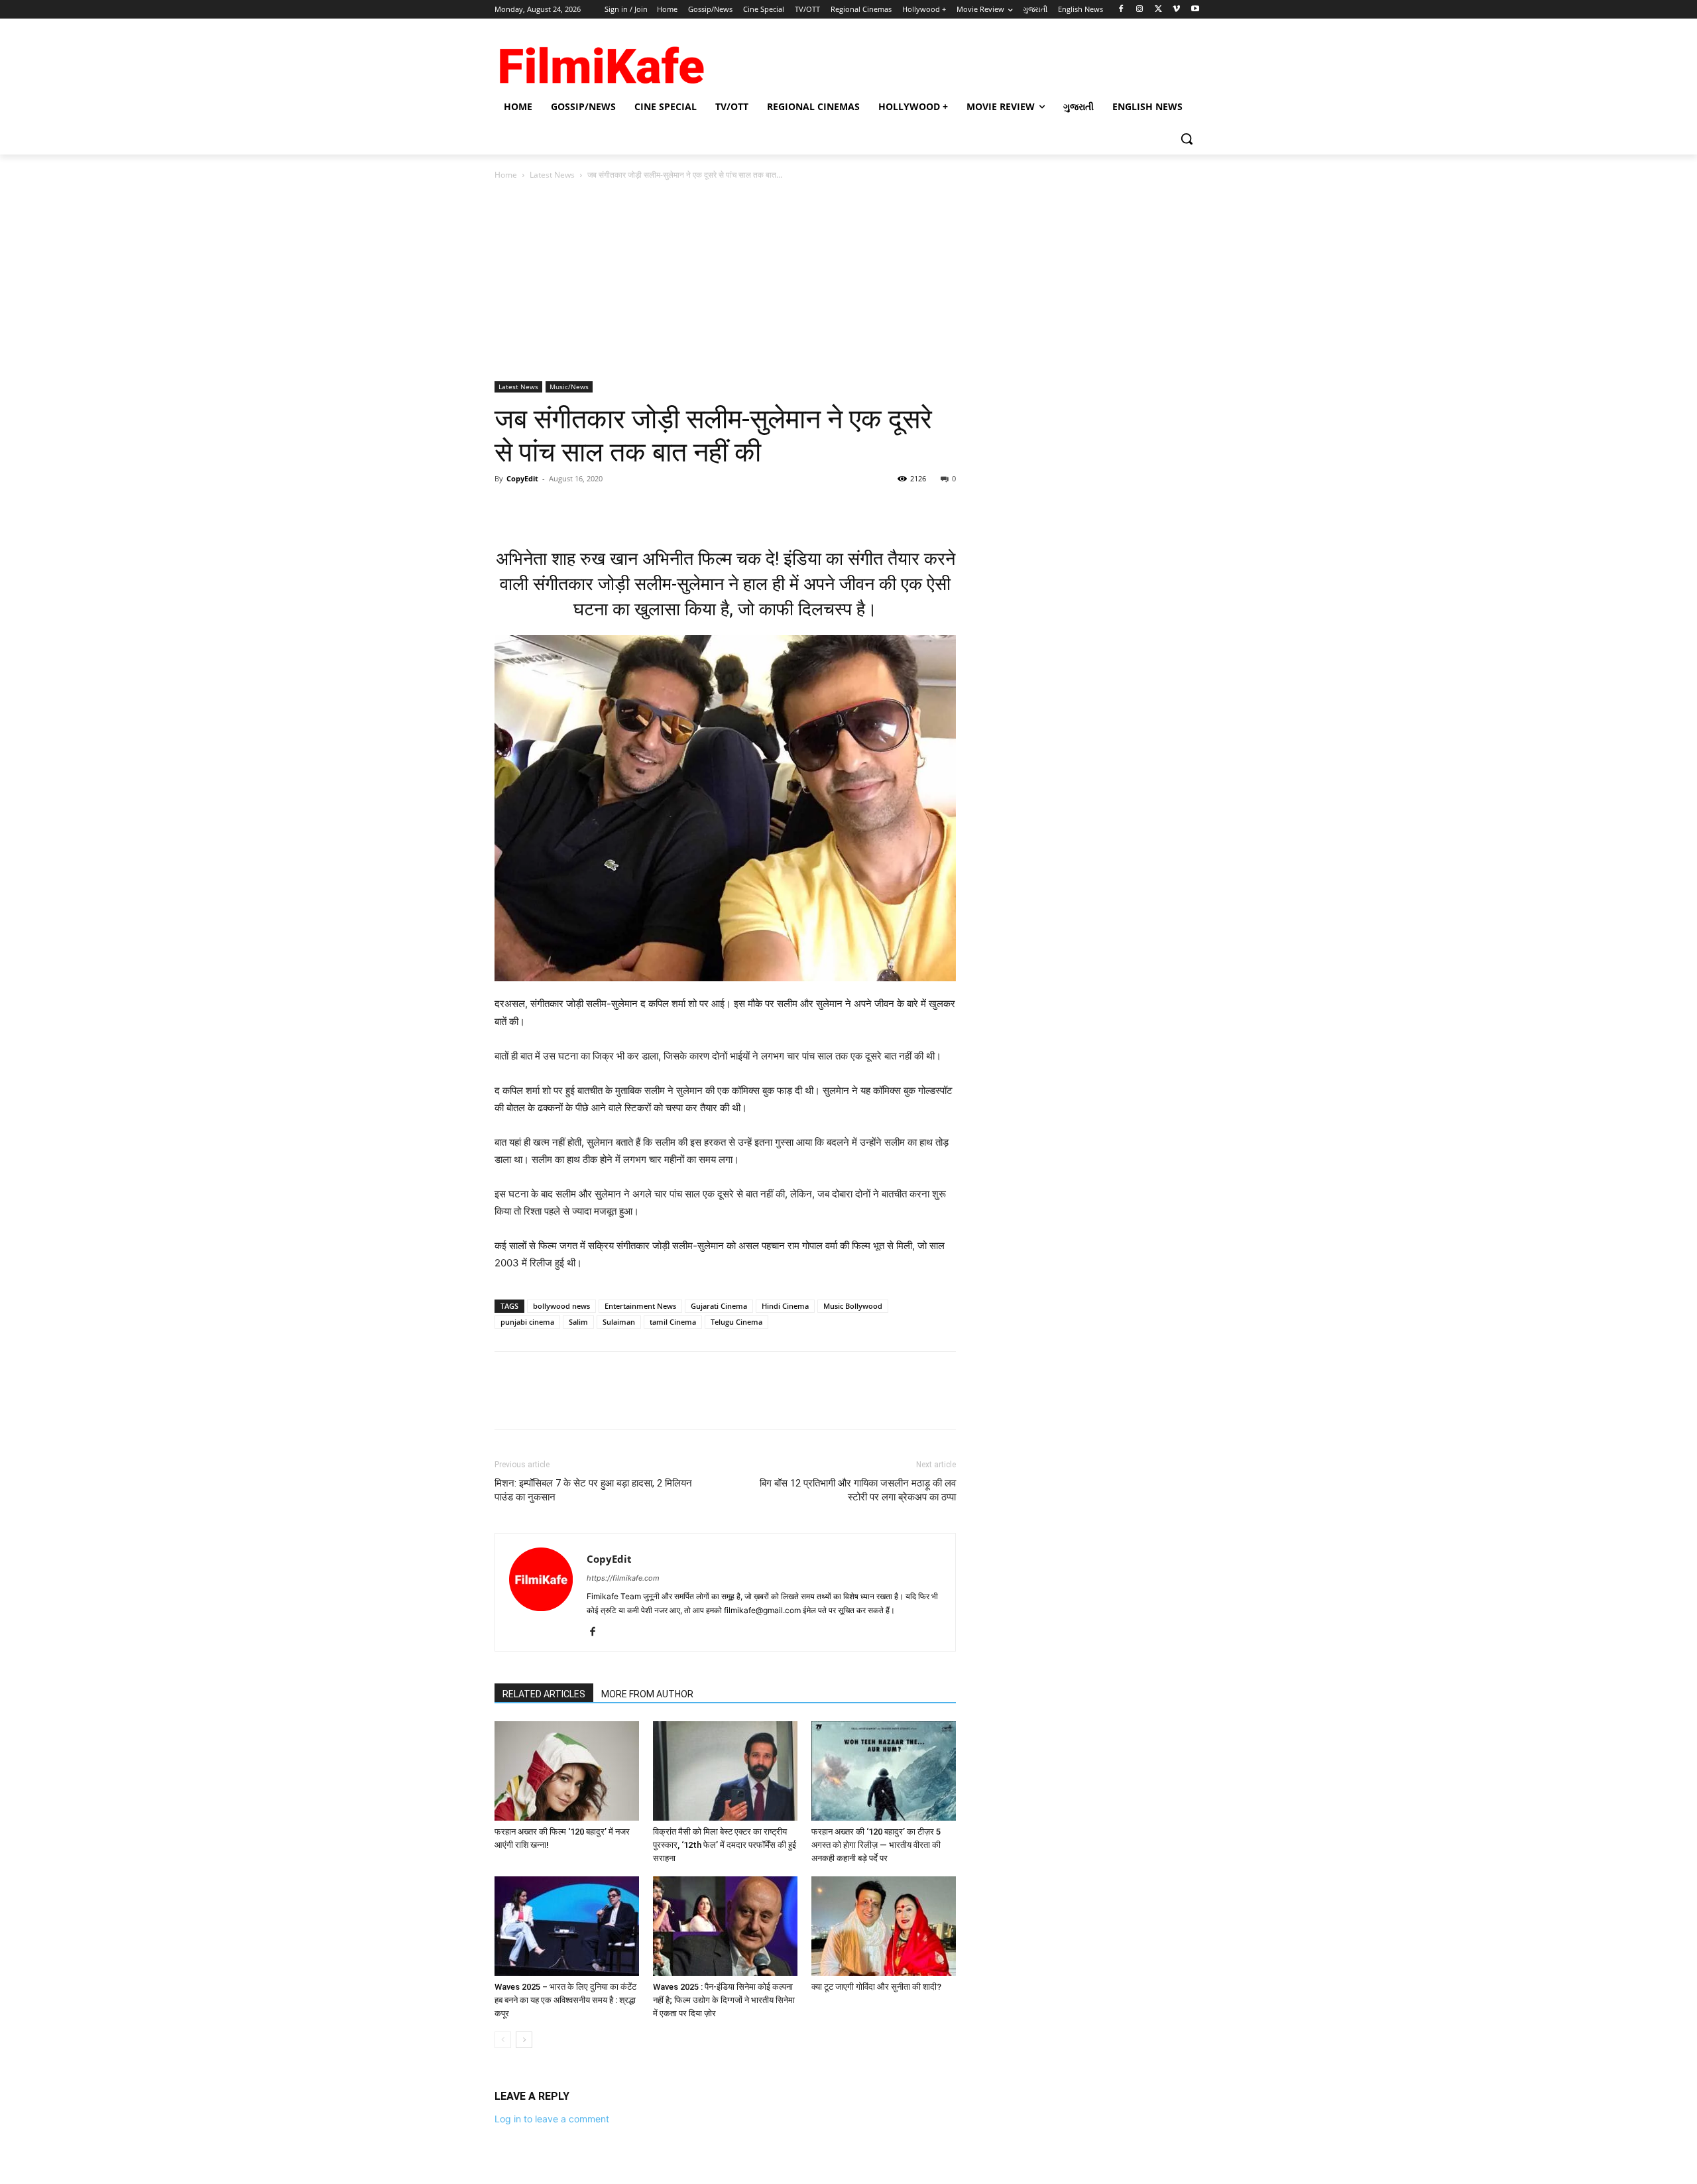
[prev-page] (503, 2040)
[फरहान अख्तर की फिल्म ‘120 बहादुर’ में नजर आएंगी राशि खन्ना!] (567, 1771)
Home (506, 175)
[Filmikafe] (601, 61)
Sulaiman (619, 1322)
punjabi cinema (527, 1322)
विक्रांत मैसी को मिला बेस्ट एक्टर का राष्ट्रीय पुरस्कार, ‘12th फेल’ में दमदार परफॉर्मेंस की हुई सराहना (725, 1845)
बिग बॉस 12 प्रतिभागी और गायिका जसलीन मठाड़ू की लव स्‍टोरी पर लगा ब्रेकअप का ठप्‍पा (858, 1490)
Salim (578, 1322)
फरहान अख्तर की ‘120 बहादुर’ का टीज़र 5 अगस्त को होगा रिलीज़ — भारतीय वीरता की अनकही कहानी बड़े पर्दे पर (876, 1845)
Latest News (552, 175)
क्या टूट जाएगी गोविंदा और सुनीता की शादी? (876, 1987)
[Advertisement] (848, 282)
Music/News (569, 387)
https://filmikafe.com (623, 1578)
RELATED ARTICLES (544, 1694)
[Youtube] (1195, 10)
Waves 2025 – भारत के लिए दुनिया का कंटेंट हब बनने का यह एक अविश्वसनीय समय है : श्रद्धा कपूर (565, 2000)
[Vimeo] (1176, 10)
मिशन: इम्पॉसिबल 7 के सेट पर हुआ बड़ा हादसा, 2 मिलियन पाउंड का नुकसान (593, 1490)
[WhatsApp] (599, 509)
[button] (1187, 139)
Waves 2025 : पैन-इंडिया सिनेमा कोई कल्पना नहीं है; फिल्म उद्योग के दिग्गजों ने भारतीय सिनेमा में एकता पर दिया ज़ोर (724, 2000)
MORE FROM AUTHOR (647, 1694)
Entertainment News (640, 1306)
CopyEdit (522, 478)
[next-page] (524, 2040)
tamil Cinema (673, 1322)
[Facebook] (1121, 10)
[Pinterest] (569, 509)
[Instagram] (1140, 10)
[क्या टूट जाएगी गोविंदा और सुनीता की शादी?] (884, 1926)
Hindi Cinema (785, 1306)
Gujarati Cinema (719, 1306)
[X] (1158, 10)
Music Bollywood (853, 1306)
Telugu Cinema (736, 1322)
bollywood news (561, 1306)
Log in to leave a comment (552, 2119)
